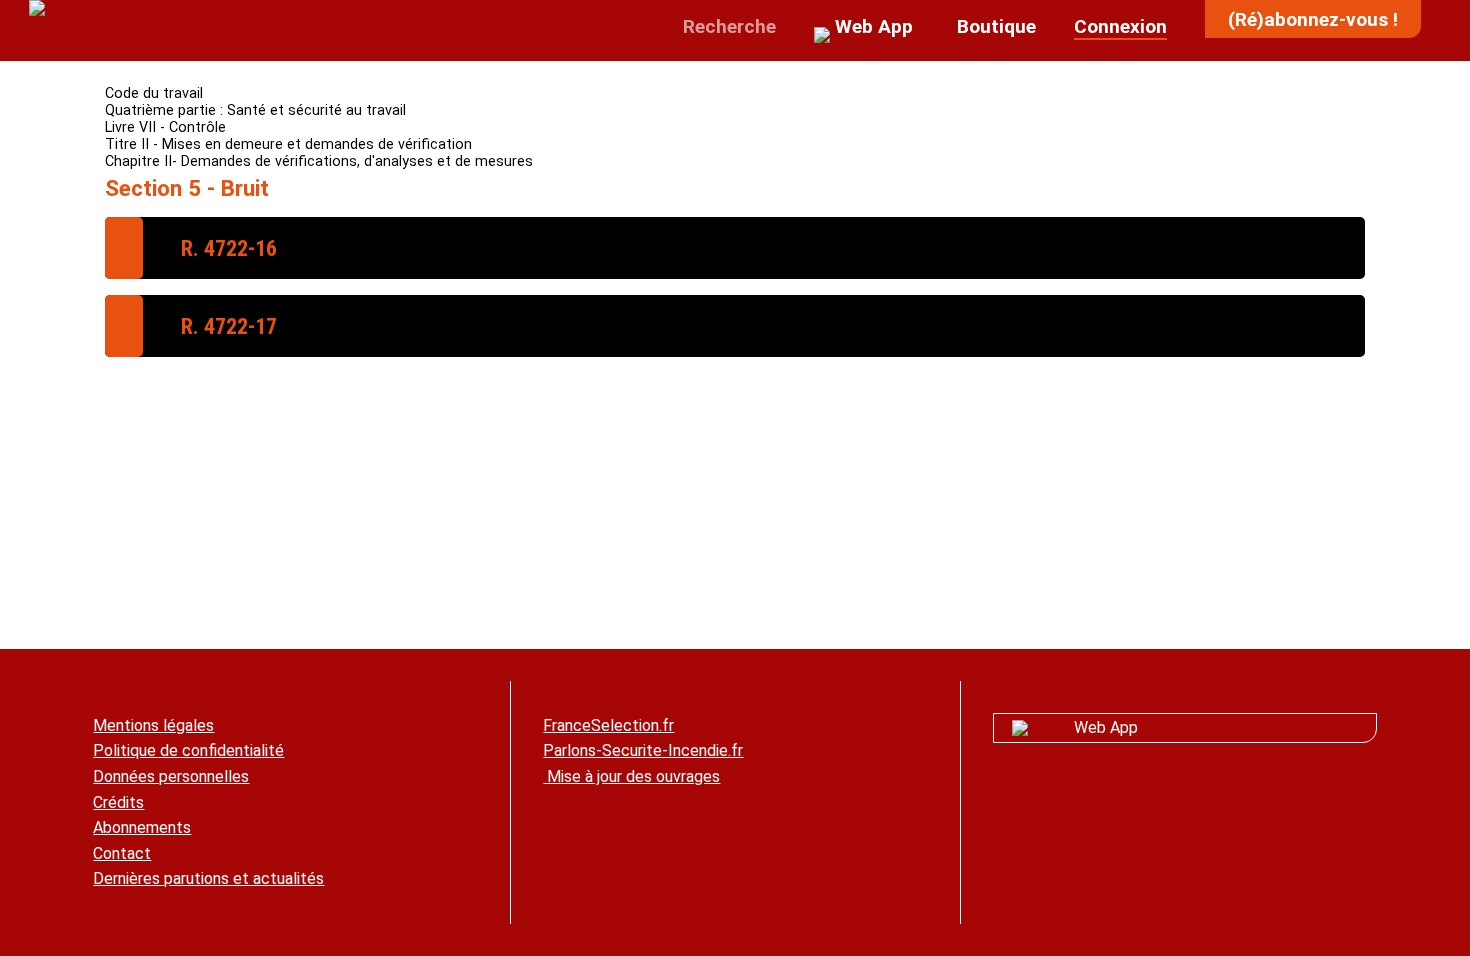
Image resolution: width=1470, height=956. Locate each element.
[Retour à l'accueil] (106, 9)
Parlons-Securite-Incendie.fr (643, 750)
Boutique (994, 26)
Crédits (118, 802)
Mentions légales (153, 725)
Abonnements (142, 827)
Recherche (727, 26)
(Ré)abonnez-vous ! (1313, 19)
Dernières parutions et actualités (208, 878)
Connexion (1120, 26)
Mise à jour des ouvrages (631, 776)
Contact (122, 853)
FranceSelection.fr (608, 725)
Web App (1106, 727)
